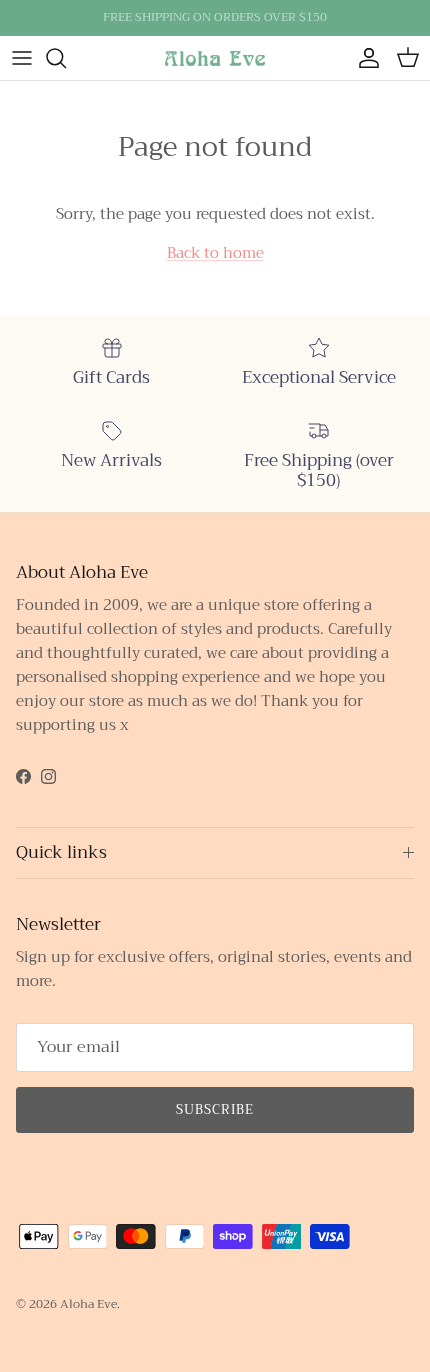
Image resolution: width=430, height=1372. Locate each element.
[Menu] (22, 58)
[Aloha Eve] (215, 57)
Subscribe (215, 1109)
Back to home (215, 253)
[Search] (66, 58)
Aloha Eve (88, 1304)
